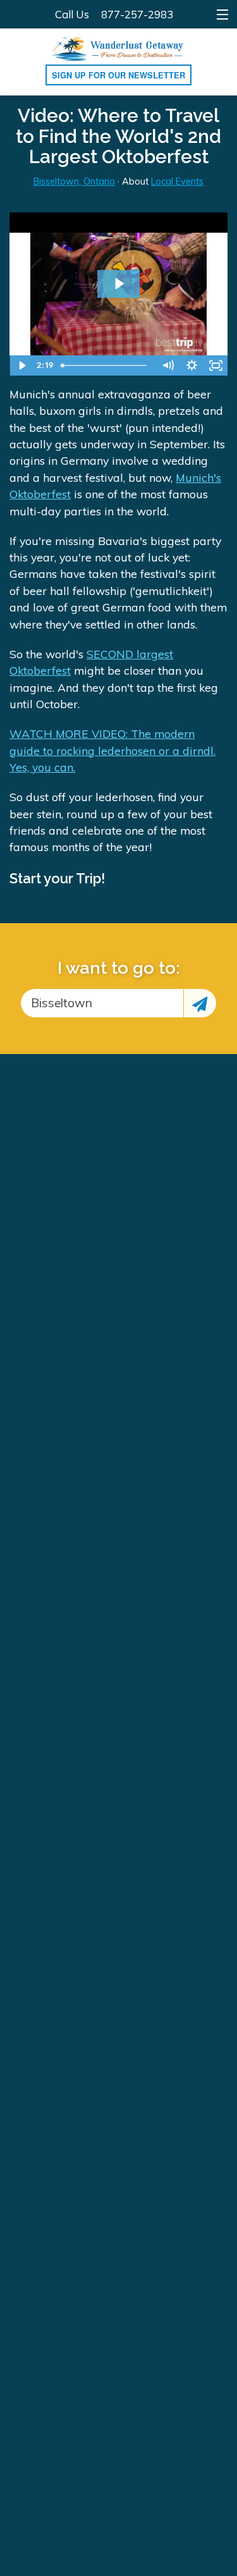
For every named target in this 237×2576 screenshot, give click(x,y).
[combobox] (102, 1003)
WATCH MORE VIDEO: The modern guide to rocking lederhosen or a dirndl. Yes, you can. (112, 750)
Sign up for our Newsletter (118, 75)
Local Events (177, 181)
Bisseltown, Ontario (74, 181)
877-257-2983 (137, 14)
